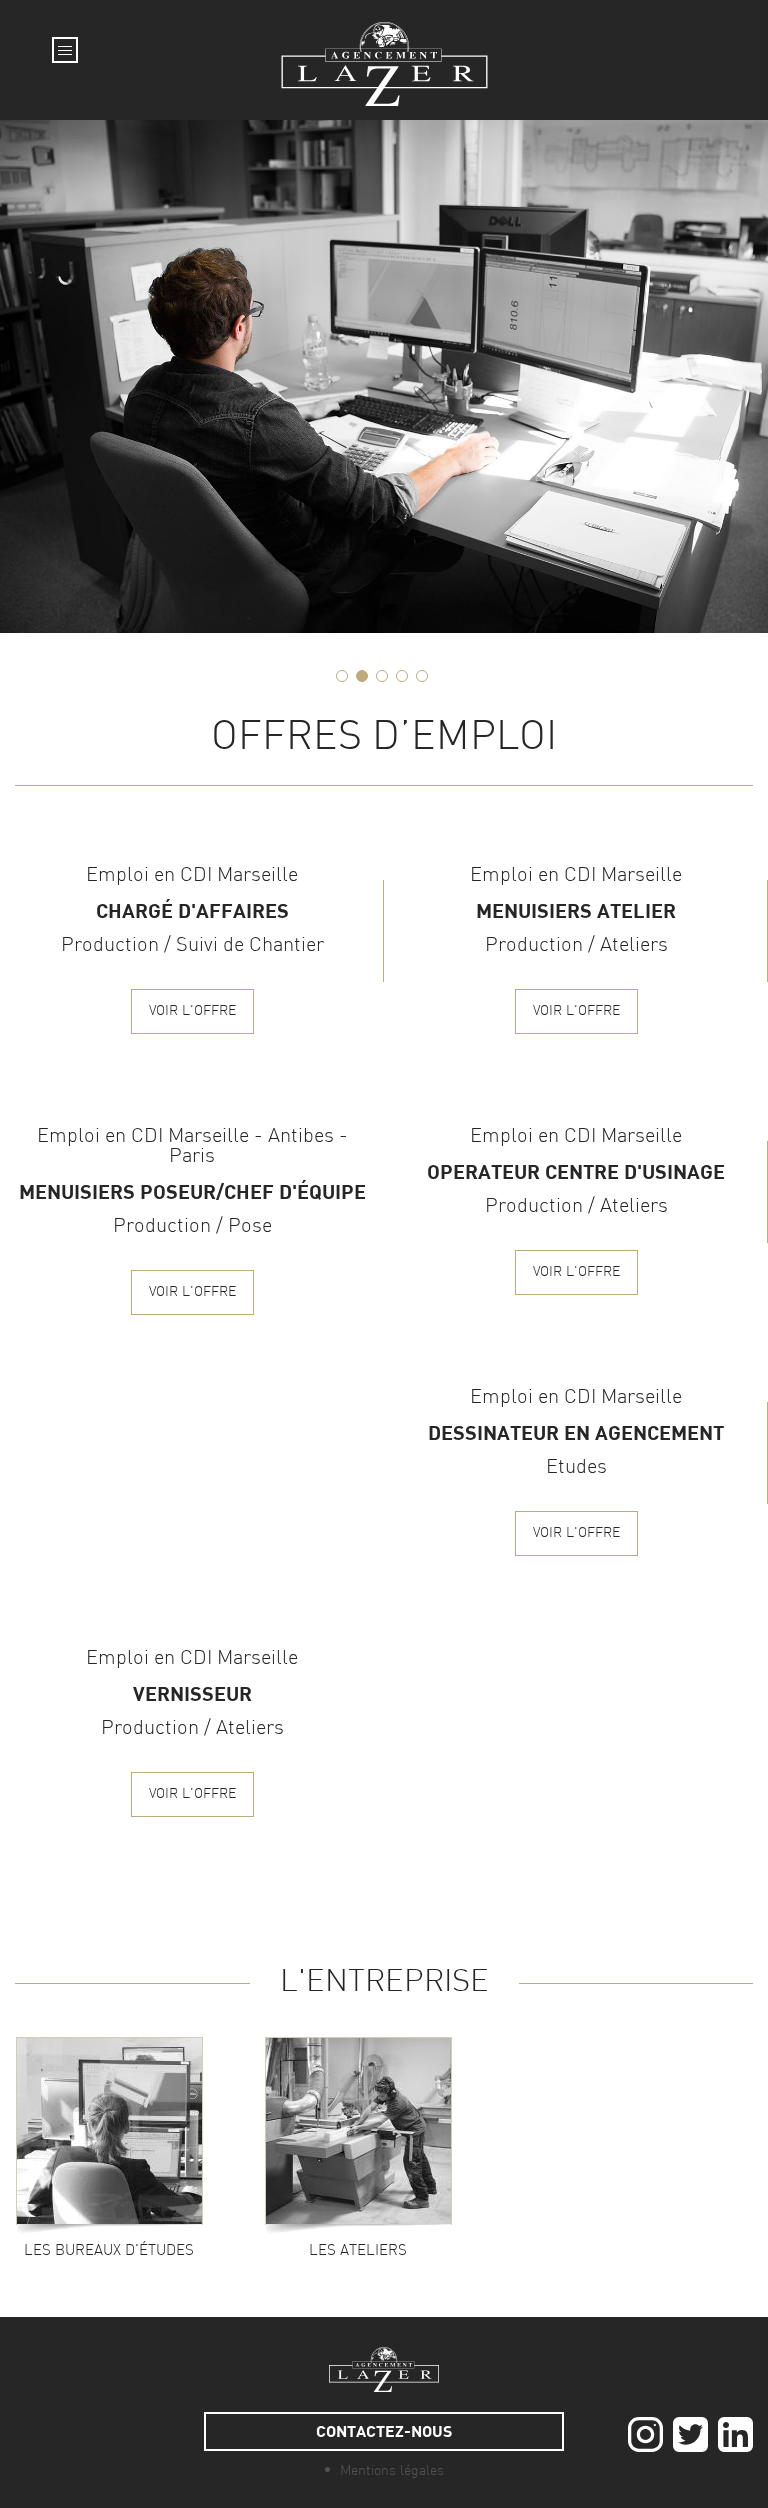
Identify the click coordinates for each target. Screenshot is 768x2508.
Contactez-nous (384, 2430)
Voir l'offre (192, 1011)
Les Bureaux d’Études (109, 2251)
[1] (342, 676)
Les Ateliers (358, 2251)
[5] (422, 676)
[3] (382, 676)
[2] (362, 676)
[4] (402, 676)
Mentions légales (392, 2471)
